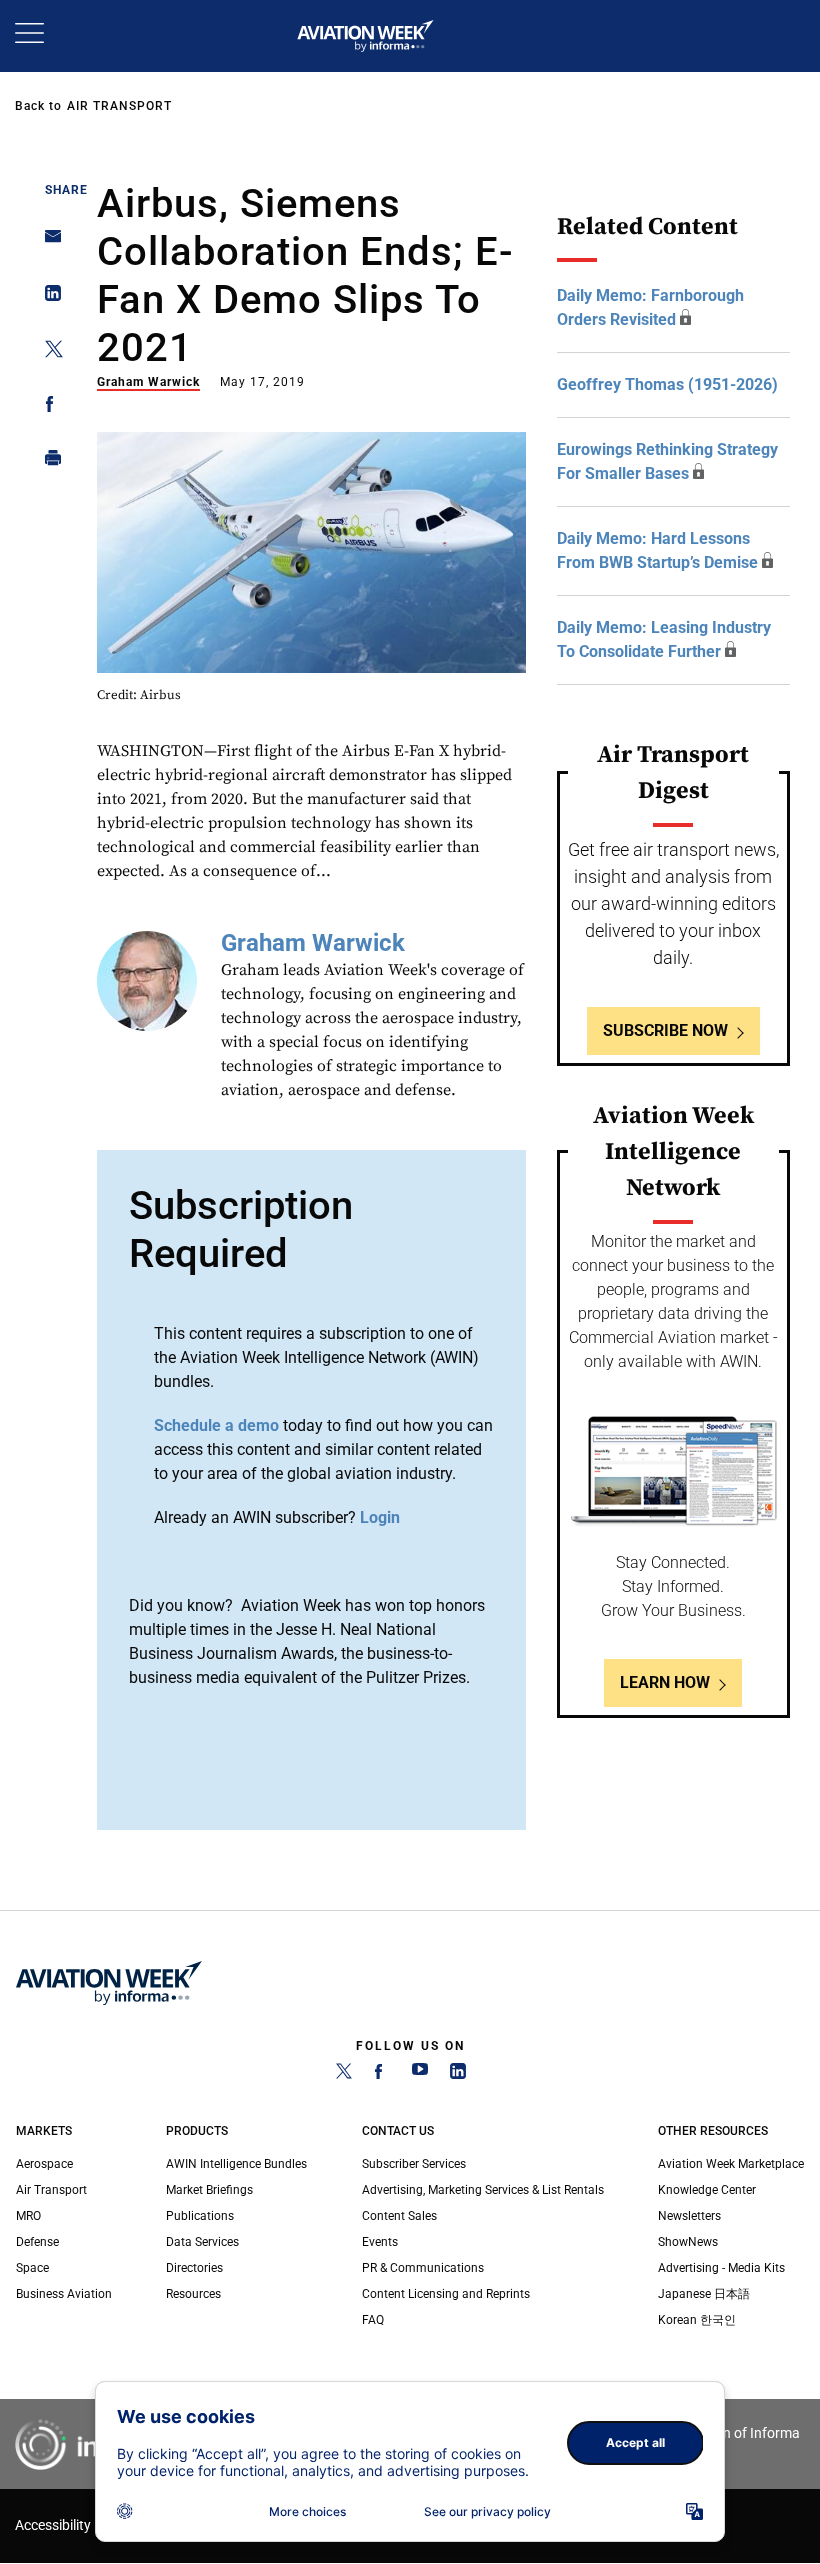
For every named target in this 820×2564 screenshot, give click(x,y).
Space (32, 2268)
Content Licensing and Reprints (446, 2294)
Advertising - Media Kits (721, 2268)
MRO (28, 2216)
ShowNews (688, 2242)
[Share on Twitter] (47, 352)
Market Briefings (209, 2190)
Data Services (202, 2242)
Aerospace (44, 2164)
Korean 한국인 (697, 2320)
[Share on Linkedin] (47, 297)
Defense (37, 2242)
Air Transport (119, 106)
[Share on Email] (47, 242)
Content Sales (399, 2216)
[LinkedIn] (458, 2075)
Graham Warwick (148, 382)
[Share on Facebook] (47, 407)
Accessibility (53, 2525)
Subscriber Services (414, 2164)
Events (380, 2242)
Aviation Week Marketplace (731, 2164)
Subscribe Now (665, 1030)
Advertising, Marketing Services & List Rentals (483, 2190)
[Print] (47, 462)
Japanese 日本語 (704, 2294)
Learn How (665, 1682)
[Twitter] (344, 2075)
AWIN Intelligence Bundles (236, 2164)
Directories (194, 2268)
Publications (200, 2216)
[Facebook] (382, 2075)
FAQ (373, 2320)
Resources (193, 2294)
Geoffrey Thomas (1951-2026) (667, 384)
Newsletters (689, 2216)
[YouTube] (420, 2075)
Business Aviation (64, 2294)
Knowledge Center (707, 2190)
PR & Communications (423, 2268)
